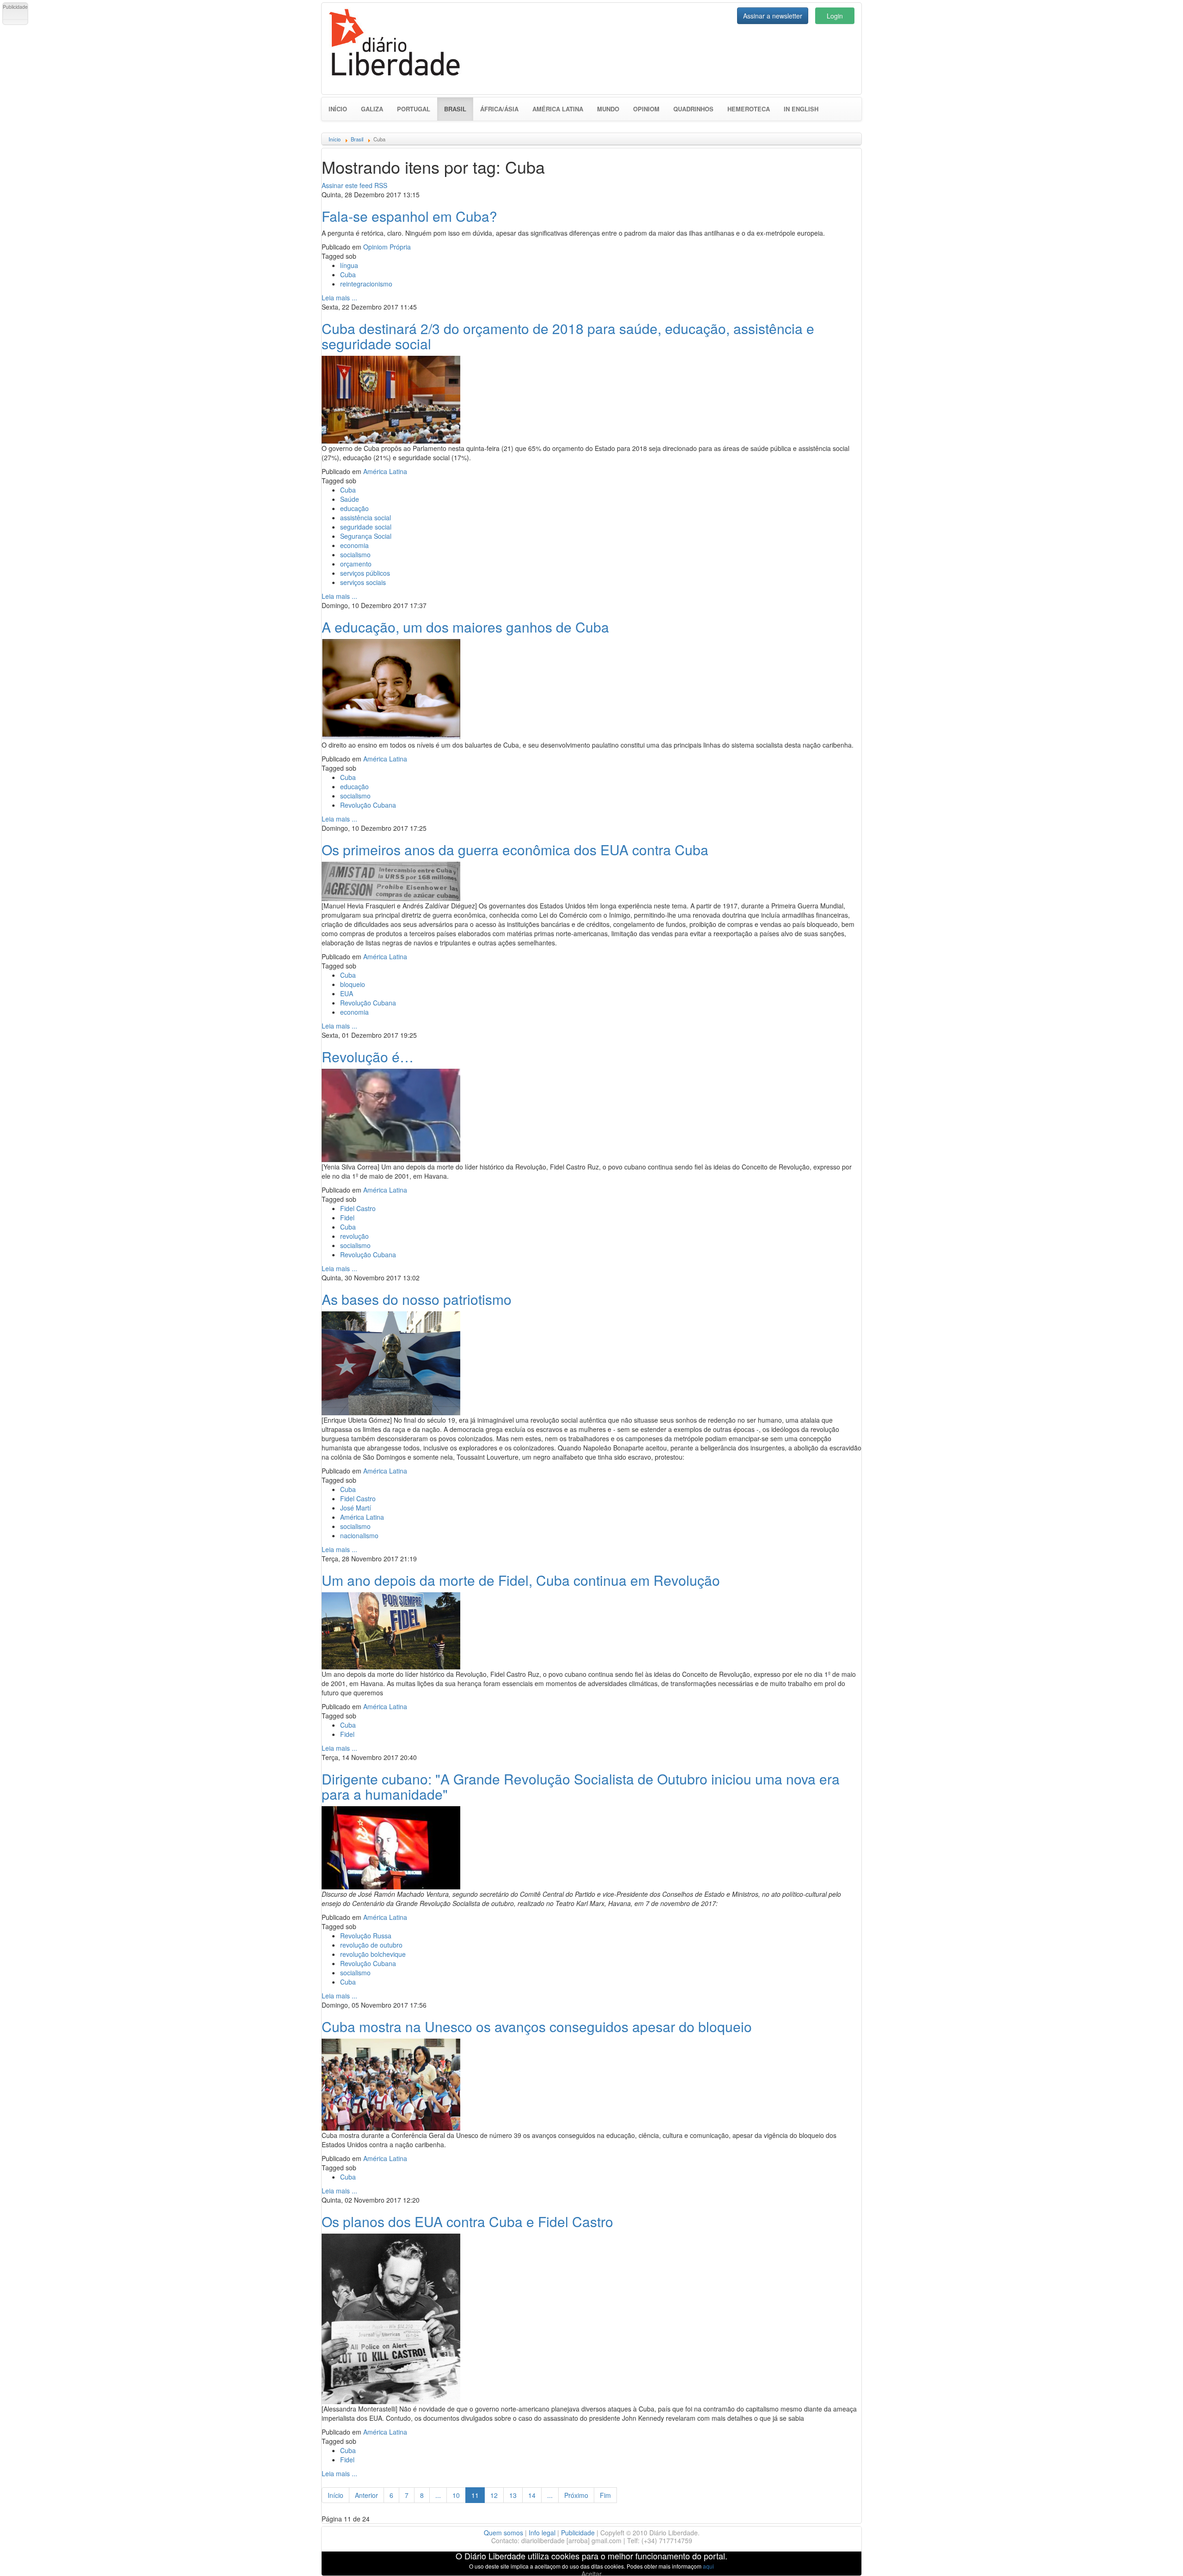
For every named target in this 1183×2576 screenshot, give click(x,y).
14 (532, 2495)
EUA (347, 993)
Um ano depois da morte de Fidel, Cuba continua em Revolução (521, 1580)
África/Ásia (499, 109)
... (438, 2495)
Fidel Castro (358, 1208)
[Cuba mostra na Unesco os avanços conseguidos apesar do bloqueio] (391, 2083)
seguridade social (366, 527)
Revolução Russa (366, 1936)
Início (338, 109)
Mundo (608, 109)
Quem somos (503, 2533)
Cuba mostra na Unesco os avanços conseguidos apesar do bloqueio (537, 2026)
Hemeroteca (749, 109)
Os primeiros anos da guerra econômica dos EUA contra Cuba (515, 850)
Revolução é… (368, 1057)
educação (354, 508)
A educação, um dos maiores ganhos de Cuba (465, 627)
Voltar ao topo (1156, 2557)
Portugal (414, 109)
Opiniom (646, 109)
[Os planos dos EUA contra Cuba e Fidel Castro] (391, 2318)
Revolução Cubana (368, 805)
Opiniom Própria (387, 247)
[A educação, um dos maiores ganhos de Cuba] (391, 688)
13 (513, 2495)
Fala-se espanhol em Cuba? (409, 216)
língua (349, 265)
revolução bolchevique (373, 1954)
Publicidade (578, 2533)
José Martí (356, 1508)
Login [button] (835, 16)
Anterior (366, 2495)
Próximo (576, 2495)
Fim (605, 2495)
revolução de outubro (371, 1945)
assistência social (366, 518)
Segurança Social (366, 536)
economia (354, 545)
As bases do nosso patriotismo (417, 1299)
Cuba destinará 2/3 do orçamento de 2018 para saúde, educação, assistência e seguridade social (568, 336)
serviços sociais (363, 582)
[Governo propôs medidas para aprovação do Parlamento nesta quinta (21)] (391, 398)
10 (456, 2495)
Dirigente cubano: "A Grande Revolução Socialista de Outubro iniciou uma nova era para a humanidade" (581, 1786)
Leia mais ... (339, 298)
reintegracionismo (366, 284)
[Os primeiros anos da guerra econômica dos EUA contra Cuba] (391, 880)
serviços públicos (365, 573)
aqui (708, 2566)
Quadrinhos (693, 109)
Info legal (542, 2533)
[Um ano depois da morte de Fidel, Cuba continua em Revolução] (391, 1630)
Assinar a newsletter (773, 16)
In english (801, 109)
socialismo (355, 554)
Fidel (347, 1218)
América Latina (558, 109)
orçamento (356, 564)
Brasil (459, 109)
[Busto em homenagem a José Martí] (391, 1362)
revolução (354, 1236)
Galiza (372, 109)
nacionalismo (359, 1535)
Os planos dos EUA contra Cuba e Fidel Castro (467, 2221)
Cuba (348, 274)
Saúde (350, 499)
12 (494, 2495)
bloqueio (353, 984)
